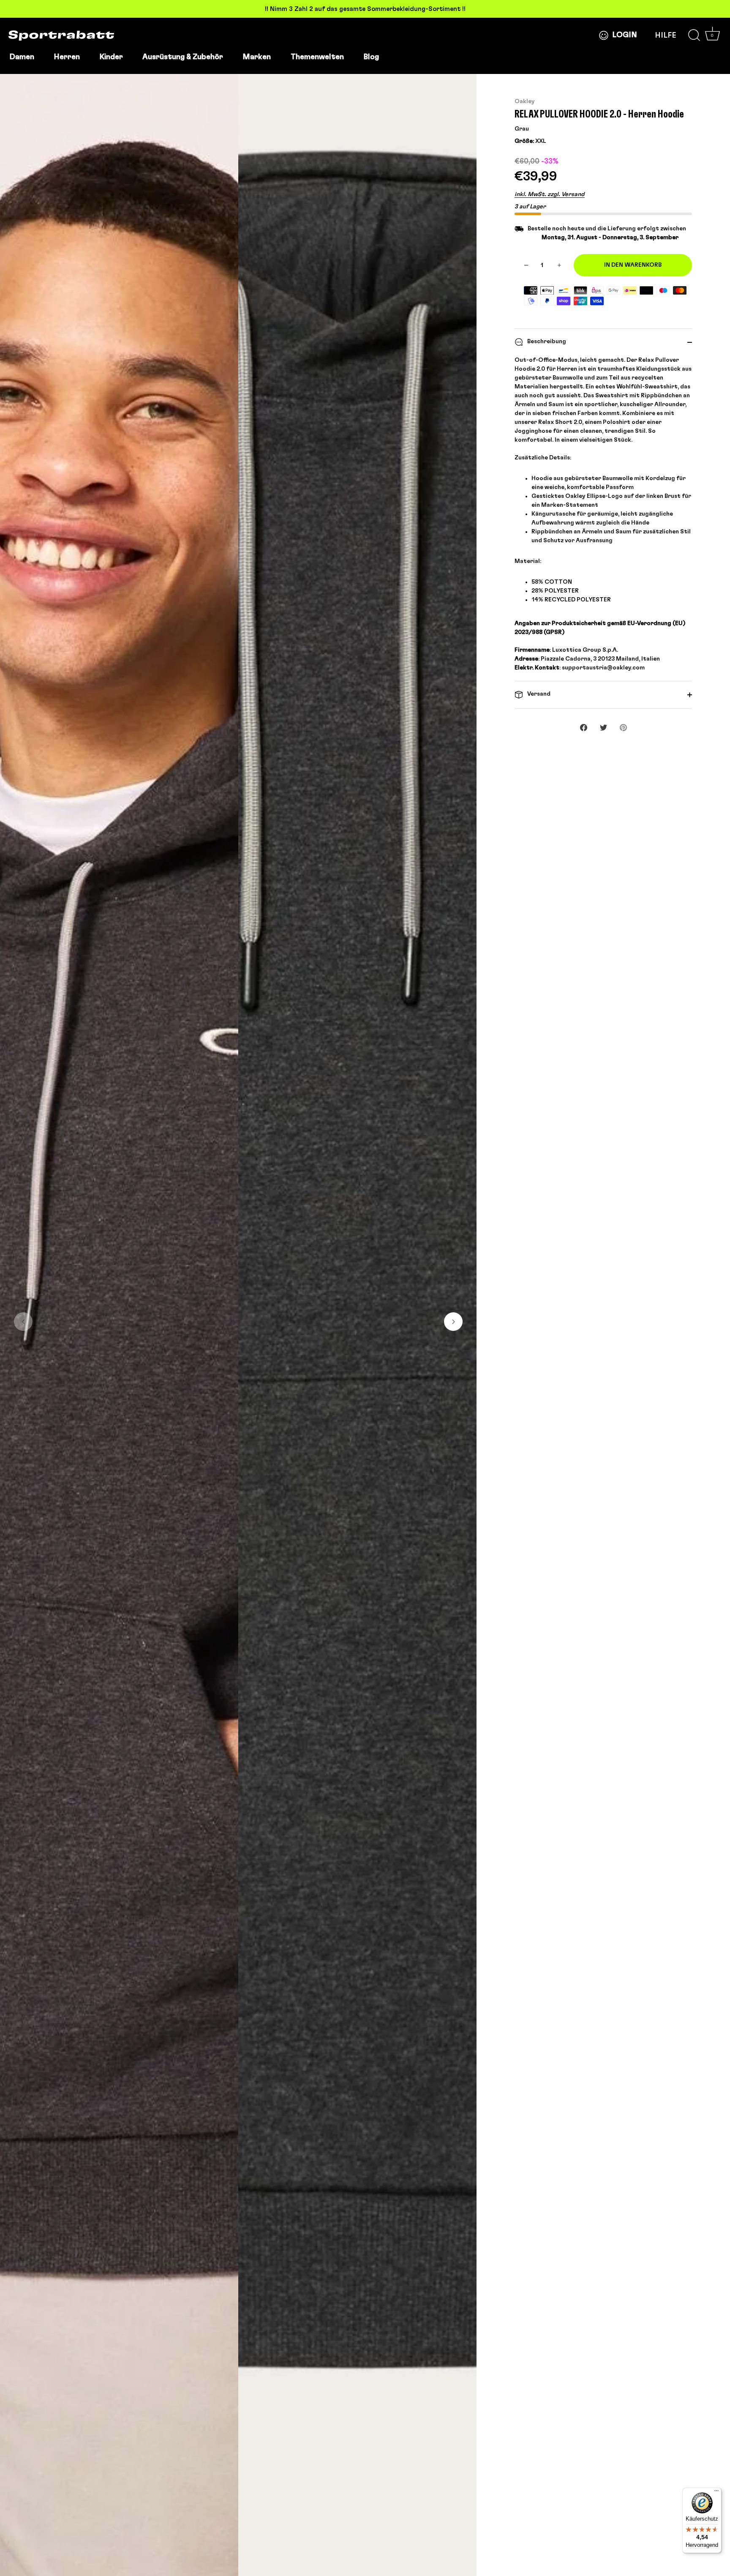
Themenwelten (317, 57)
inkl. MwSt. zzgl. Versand (550, 194)
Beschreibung (546, 341)
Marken (257, 57)
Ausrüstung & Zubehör (183, 57)
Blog (371, 57)
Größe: (524, 141)
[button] (23, 1322)
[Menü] (716, 2493)
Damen (22, 57)
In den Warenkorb (633, 265)
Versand (538, 694)
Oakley (525, 101)
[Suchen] (694, 36)
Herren (67, 57)
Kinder (111, 57)
